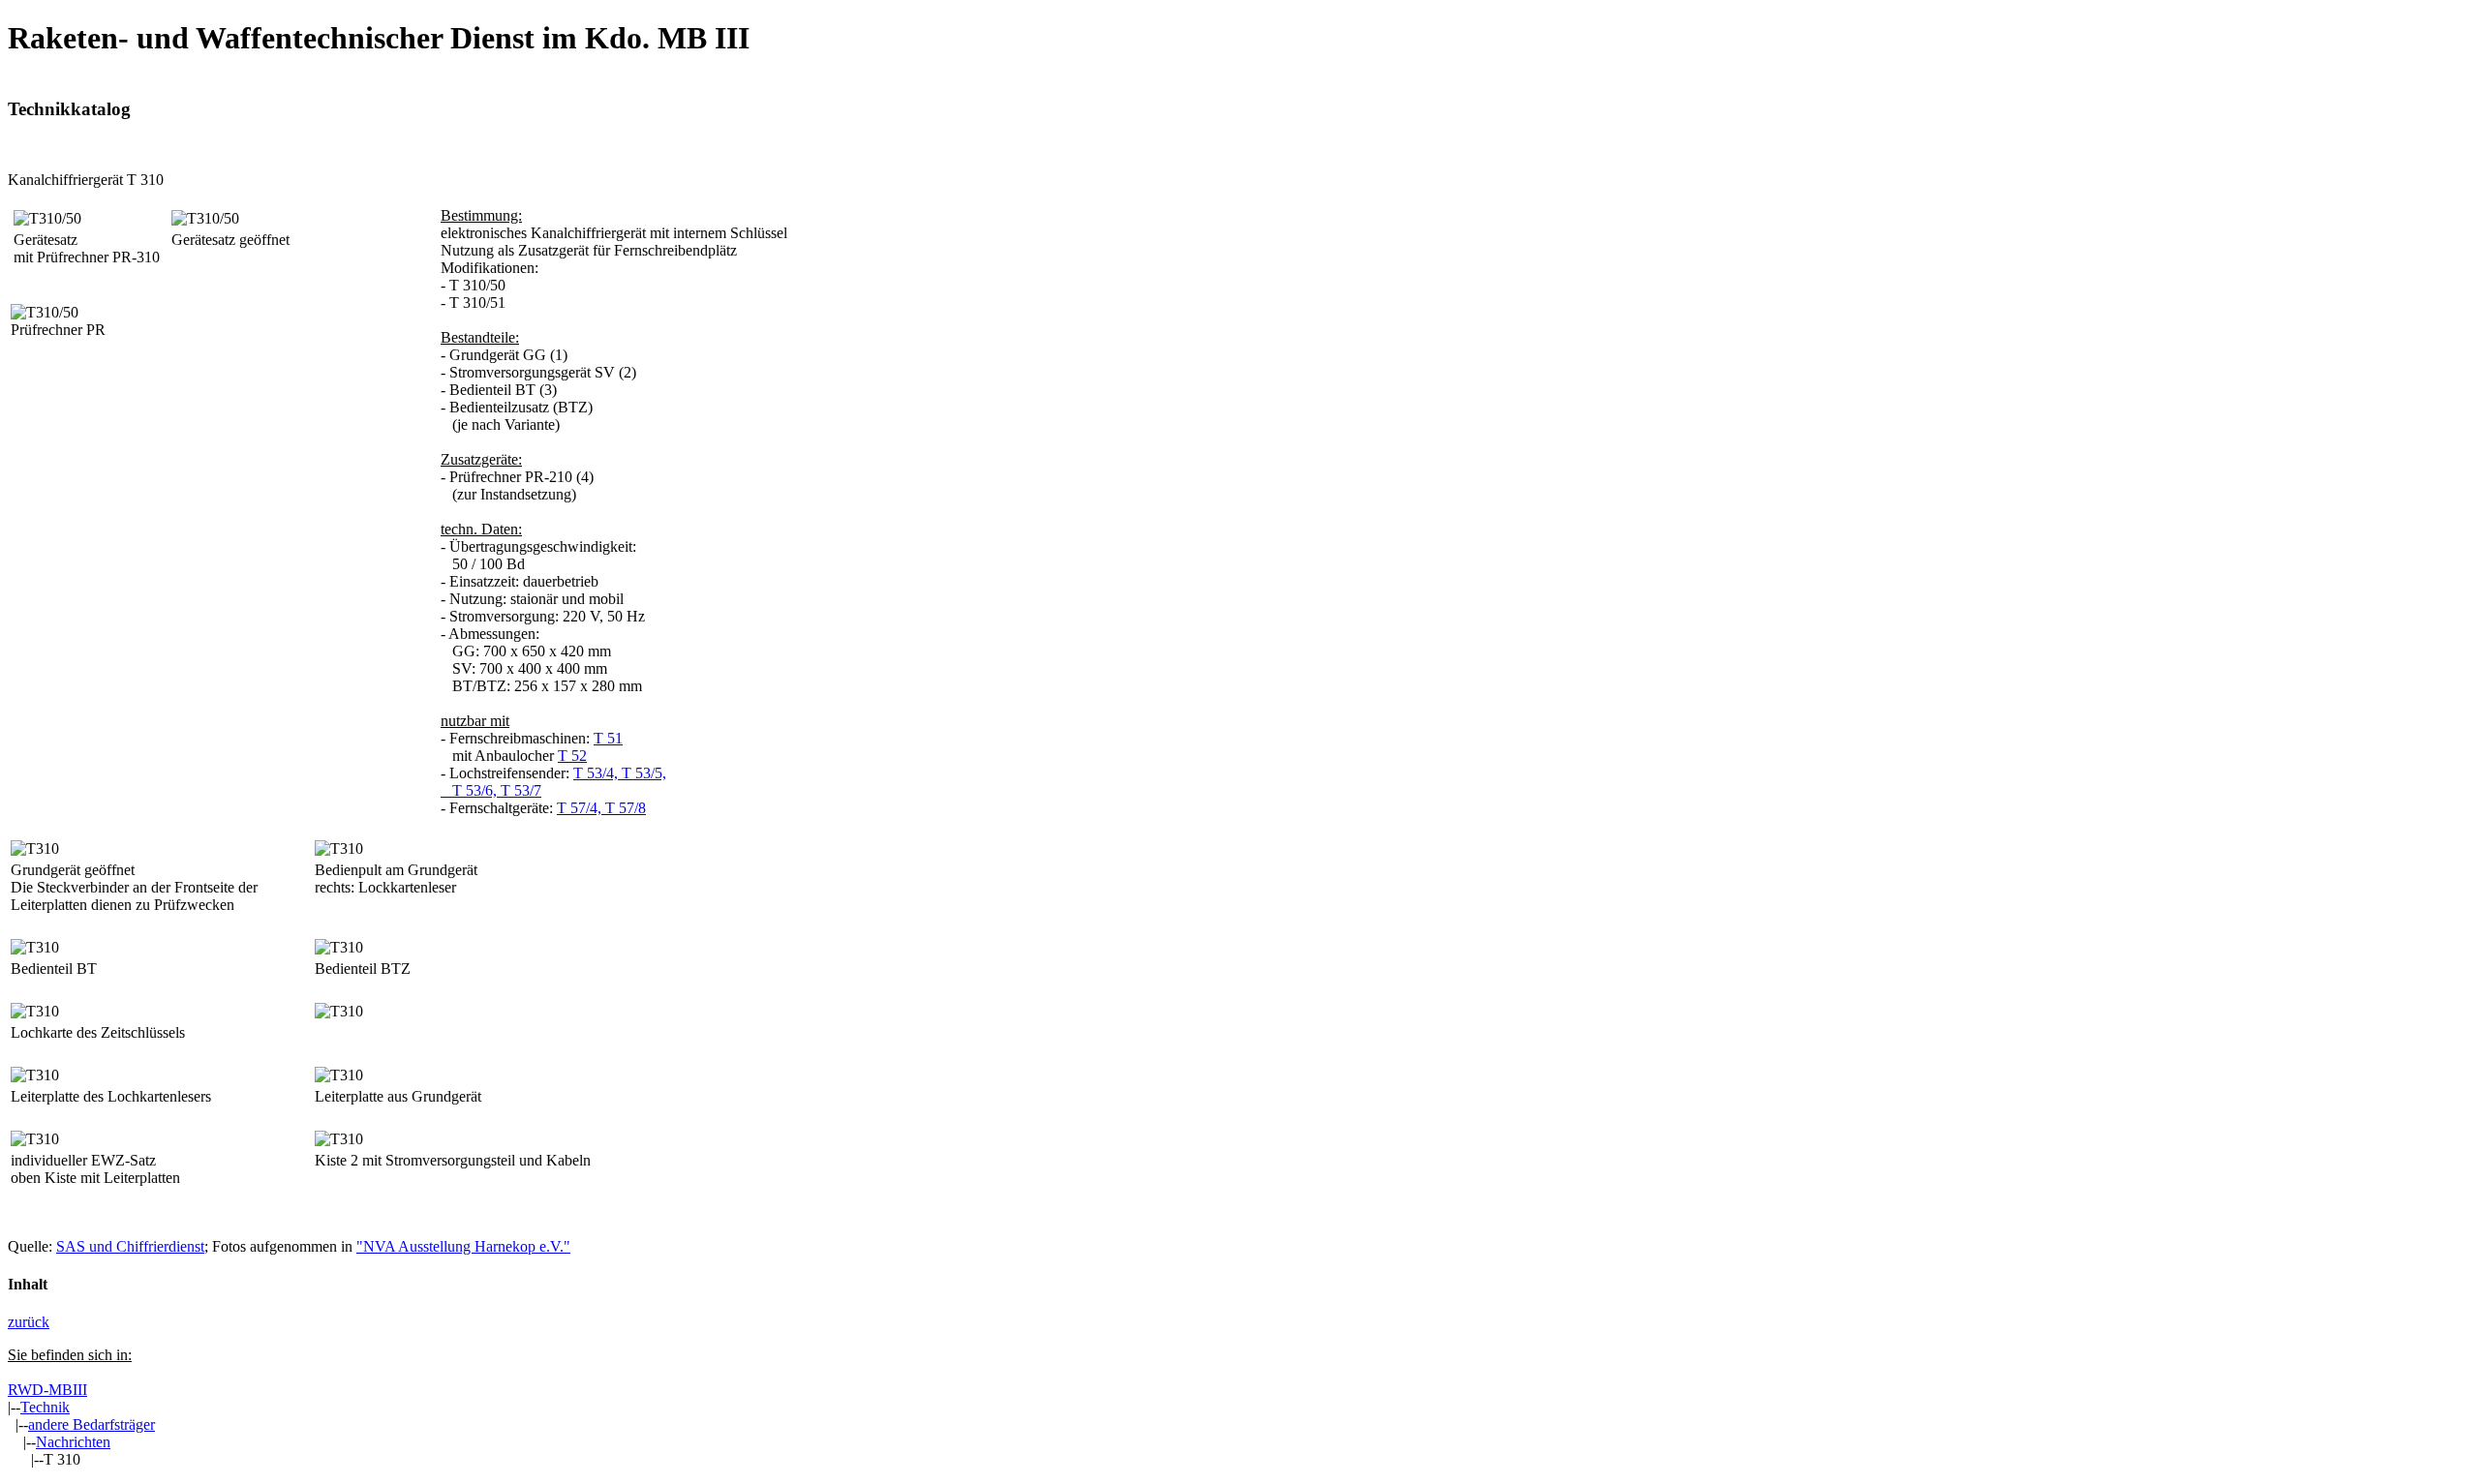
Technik (45, 1407)
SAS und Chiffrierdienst (130, 1246)
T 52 (572, 756)
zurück (29, 1322)
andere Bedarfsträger (92, 1424)
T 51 (608, 738)
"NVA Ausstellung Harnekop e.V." (463, 1246)
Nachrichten (73, 1442)
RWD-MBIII (47, 1390)
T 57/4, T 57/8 (601, 808)
